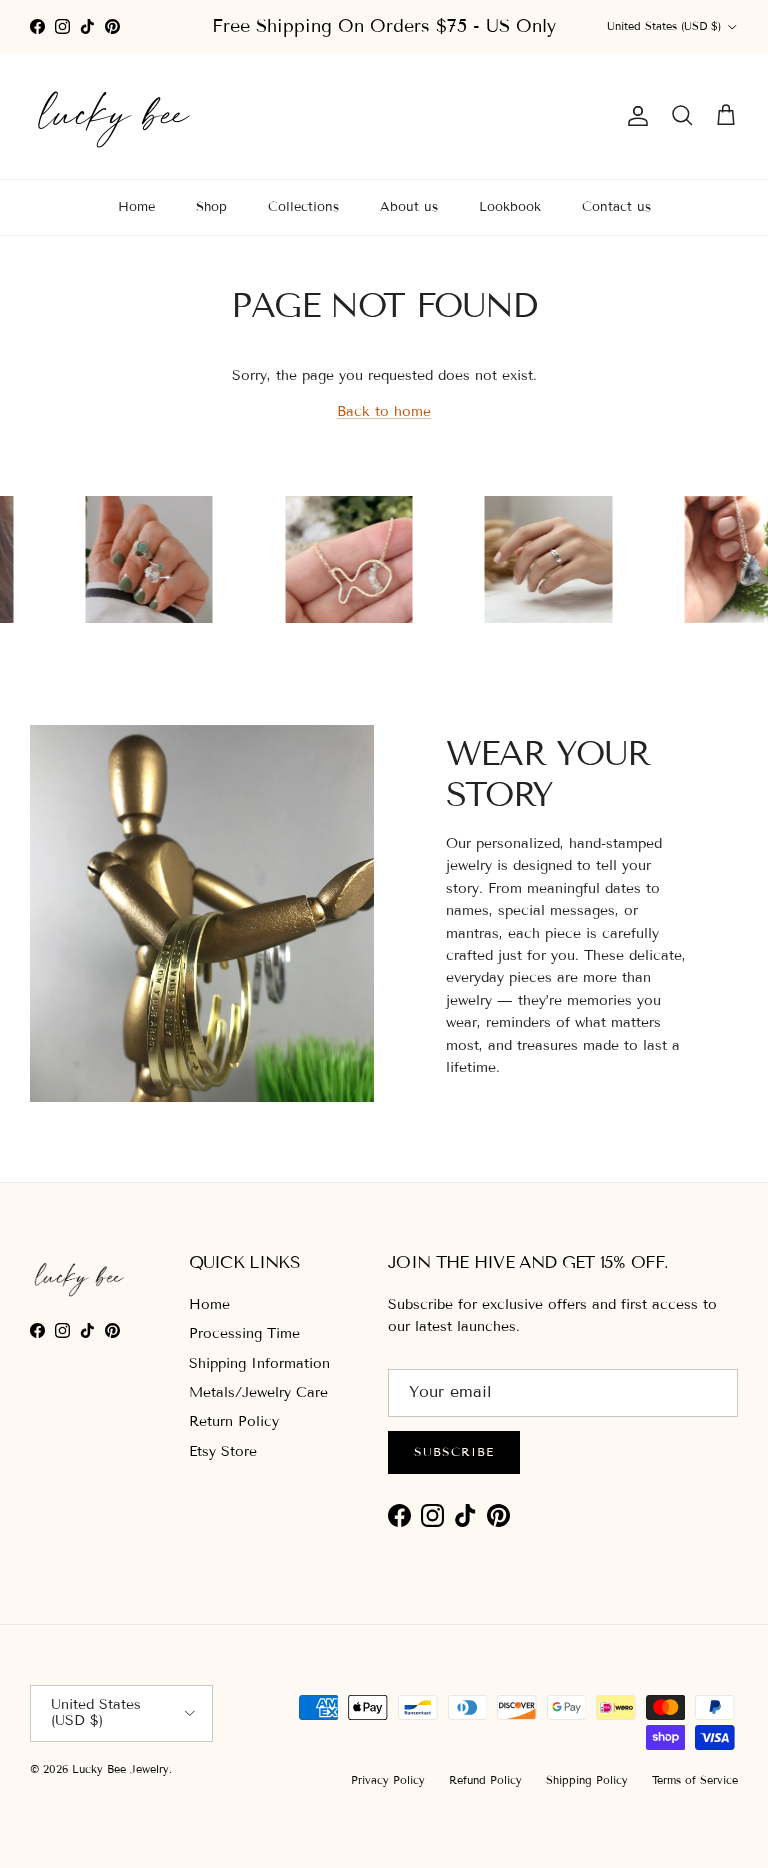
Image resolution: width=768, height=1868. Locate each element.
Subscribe (454, 1451)
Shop (211, 207)
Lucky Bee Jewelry (120, 1769)
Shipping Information (259, 1363)
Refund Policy (485, 1780)
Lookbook (510, 207)
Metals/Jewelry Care (258, 1392)
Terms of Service (695, 1780)
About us (409, 207)
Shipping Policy (587, 1780)
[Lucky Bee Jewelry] (115, 116)
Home (136, 207)
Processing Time (244, 1333)
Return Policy (234, 1421)
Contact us (616, 207)
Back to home (384, 411)
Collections (303, 207)
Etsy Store (223, 1451)
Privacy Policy (388, 1780)
